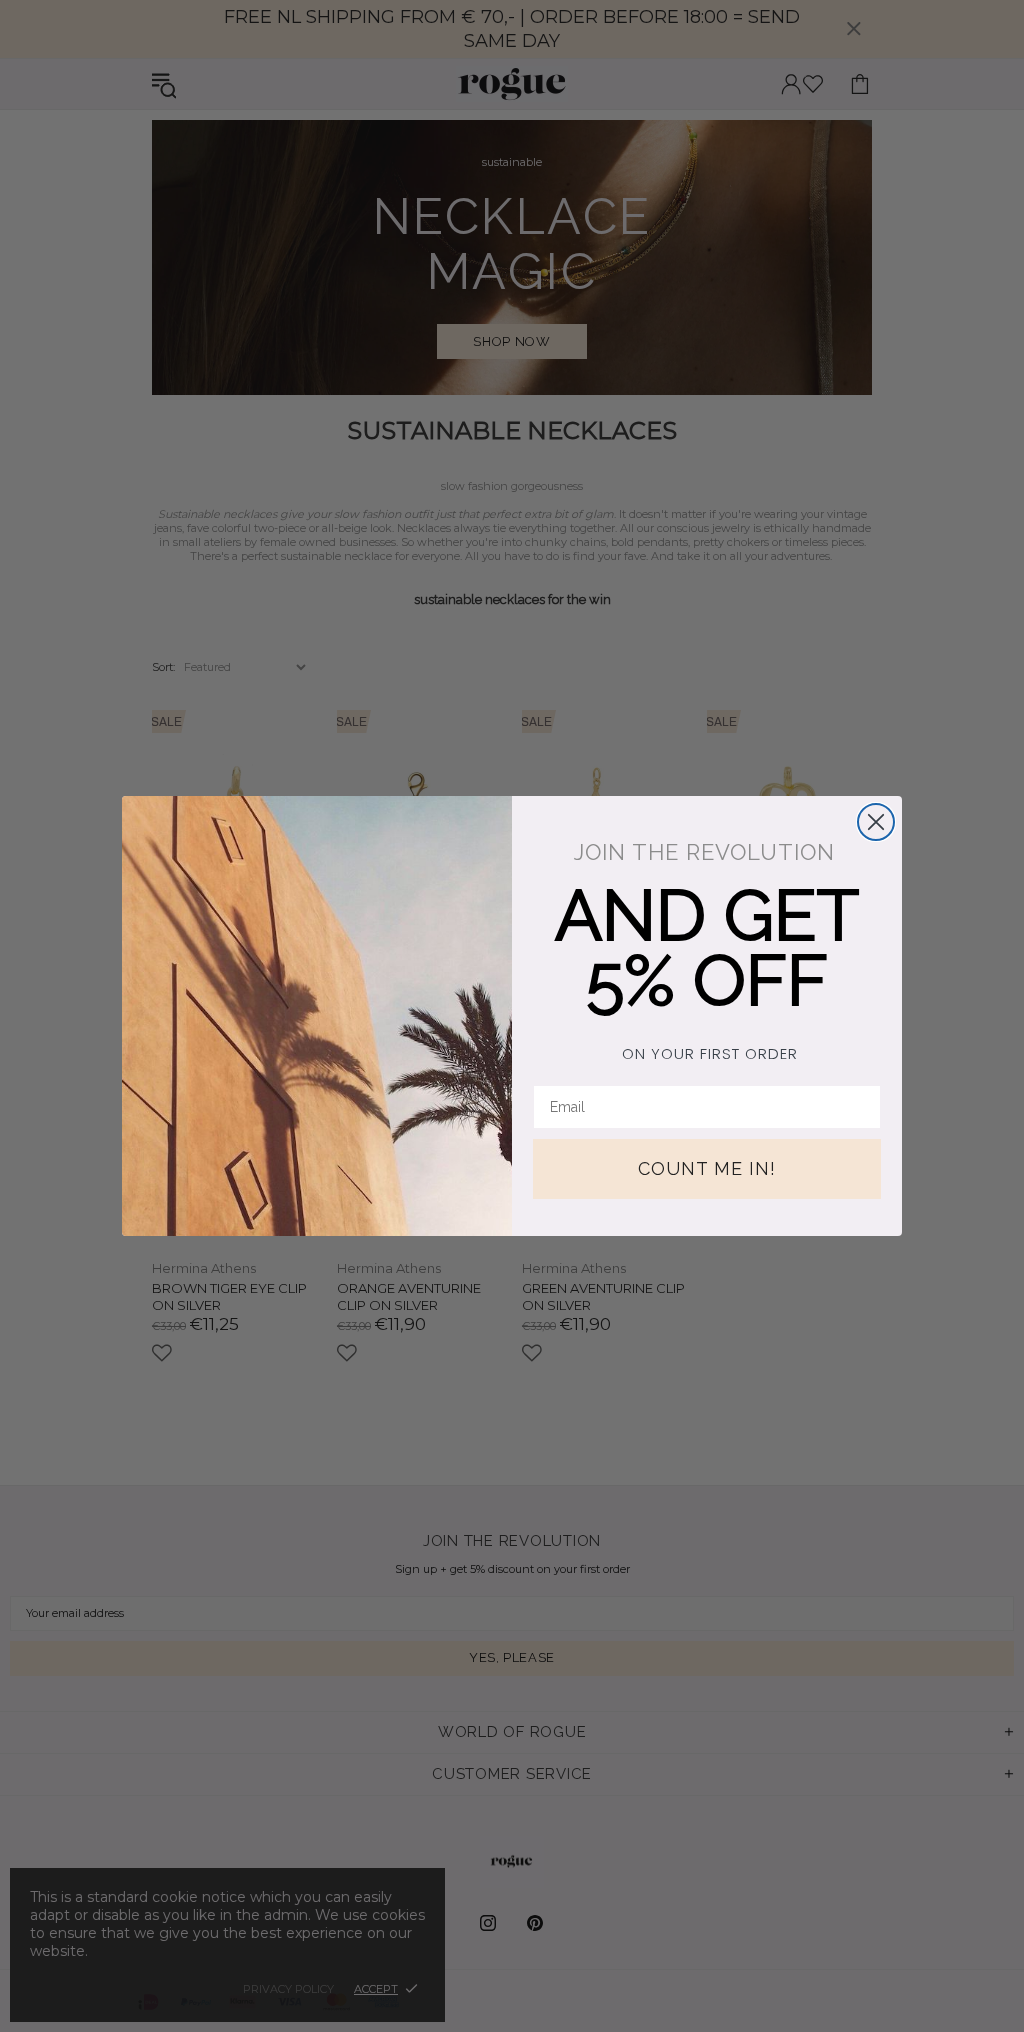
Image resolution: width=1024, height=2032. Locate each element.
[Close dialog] (876, 822)
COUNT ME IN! (707, 1168)
